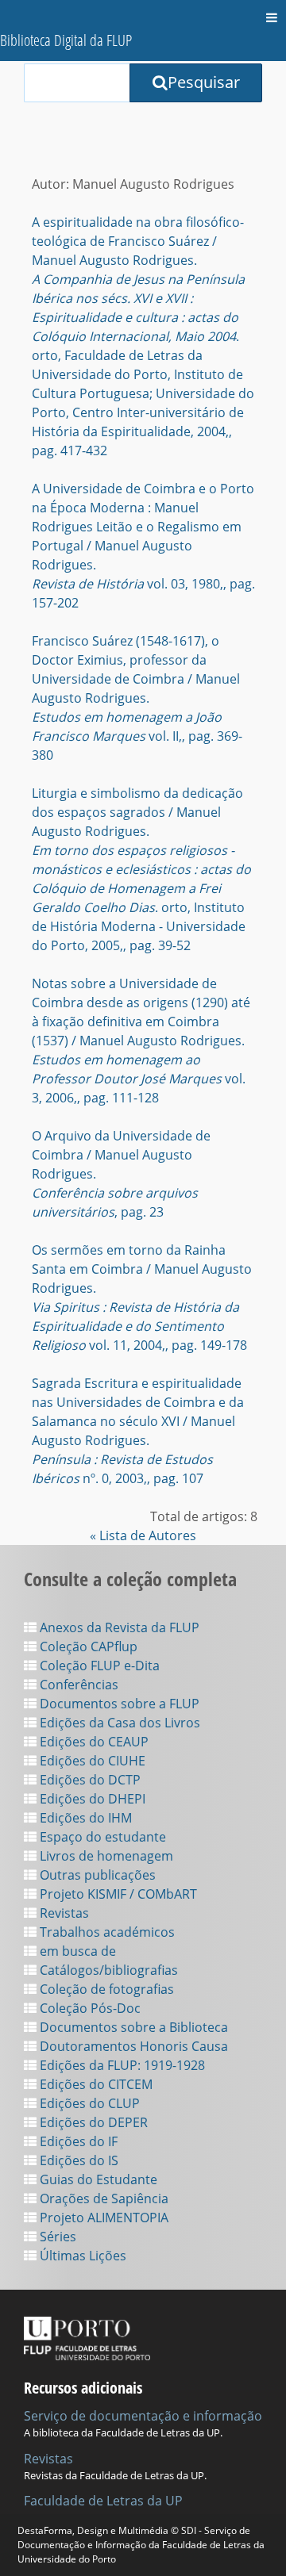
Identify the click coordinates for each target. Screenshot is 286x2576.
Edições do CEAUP (93, 1742)
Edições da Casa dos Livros (118, 1723)
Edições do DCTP (89, 1780)
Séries (56, 2237)
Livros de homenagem (105, 1856)
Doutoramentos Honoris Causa (132, 2046)
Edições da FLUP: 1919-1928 (121, 2065)
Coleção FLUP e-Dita (98, 1666)
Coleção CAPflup (87, 1646)
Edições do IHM (84, 1818)
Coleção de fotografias (105, 1989)
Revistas (63, 1913)
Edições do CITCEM (95, 2084)
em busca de (76, 1951)
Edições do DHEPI (91, 1799)
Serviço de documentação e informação (143, 2416)
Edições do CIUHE (91, 1761)
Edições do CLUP (88, 2103)
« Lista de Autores (143, 1535)
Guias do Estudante (97, 2179)
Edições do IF (77, 2141)
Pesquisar (204, 82)
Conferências (77, 1685)
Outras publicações (96, 1875)
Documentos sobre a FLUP (118, 1704)
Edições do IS (77, 2160)
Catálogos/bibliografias (107, 1970)
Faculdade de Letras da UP (103, 2501)
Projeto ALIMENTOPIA (102, 2218)
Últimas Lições (81, 2256)
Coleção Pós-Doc (89, 2008)
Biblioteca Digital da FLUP (66, 40)
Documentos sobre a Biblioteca (132, 2027)
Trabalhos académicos (106, 1932)
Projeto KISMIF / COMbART (117, 1894)
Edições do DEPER (92, 2122)
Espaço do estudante (101, 1837)
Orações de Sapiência (102, 2198)
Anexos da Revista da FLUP (118, 1627)
